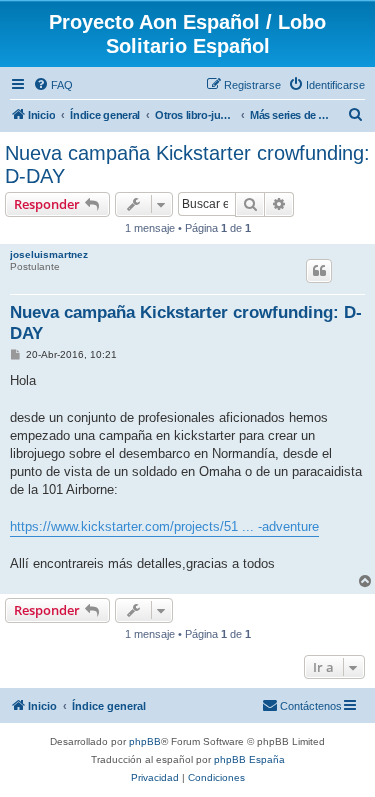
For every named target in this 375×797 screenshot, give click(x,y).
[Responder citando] (319, 271)
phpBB (145, 741)
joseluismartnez (49, 254)
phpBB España (249, 759)
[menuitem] (53, 85)
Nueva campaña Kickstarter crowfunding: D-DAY (187, 164)
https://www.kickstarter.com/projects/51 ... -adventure (164, 526)
